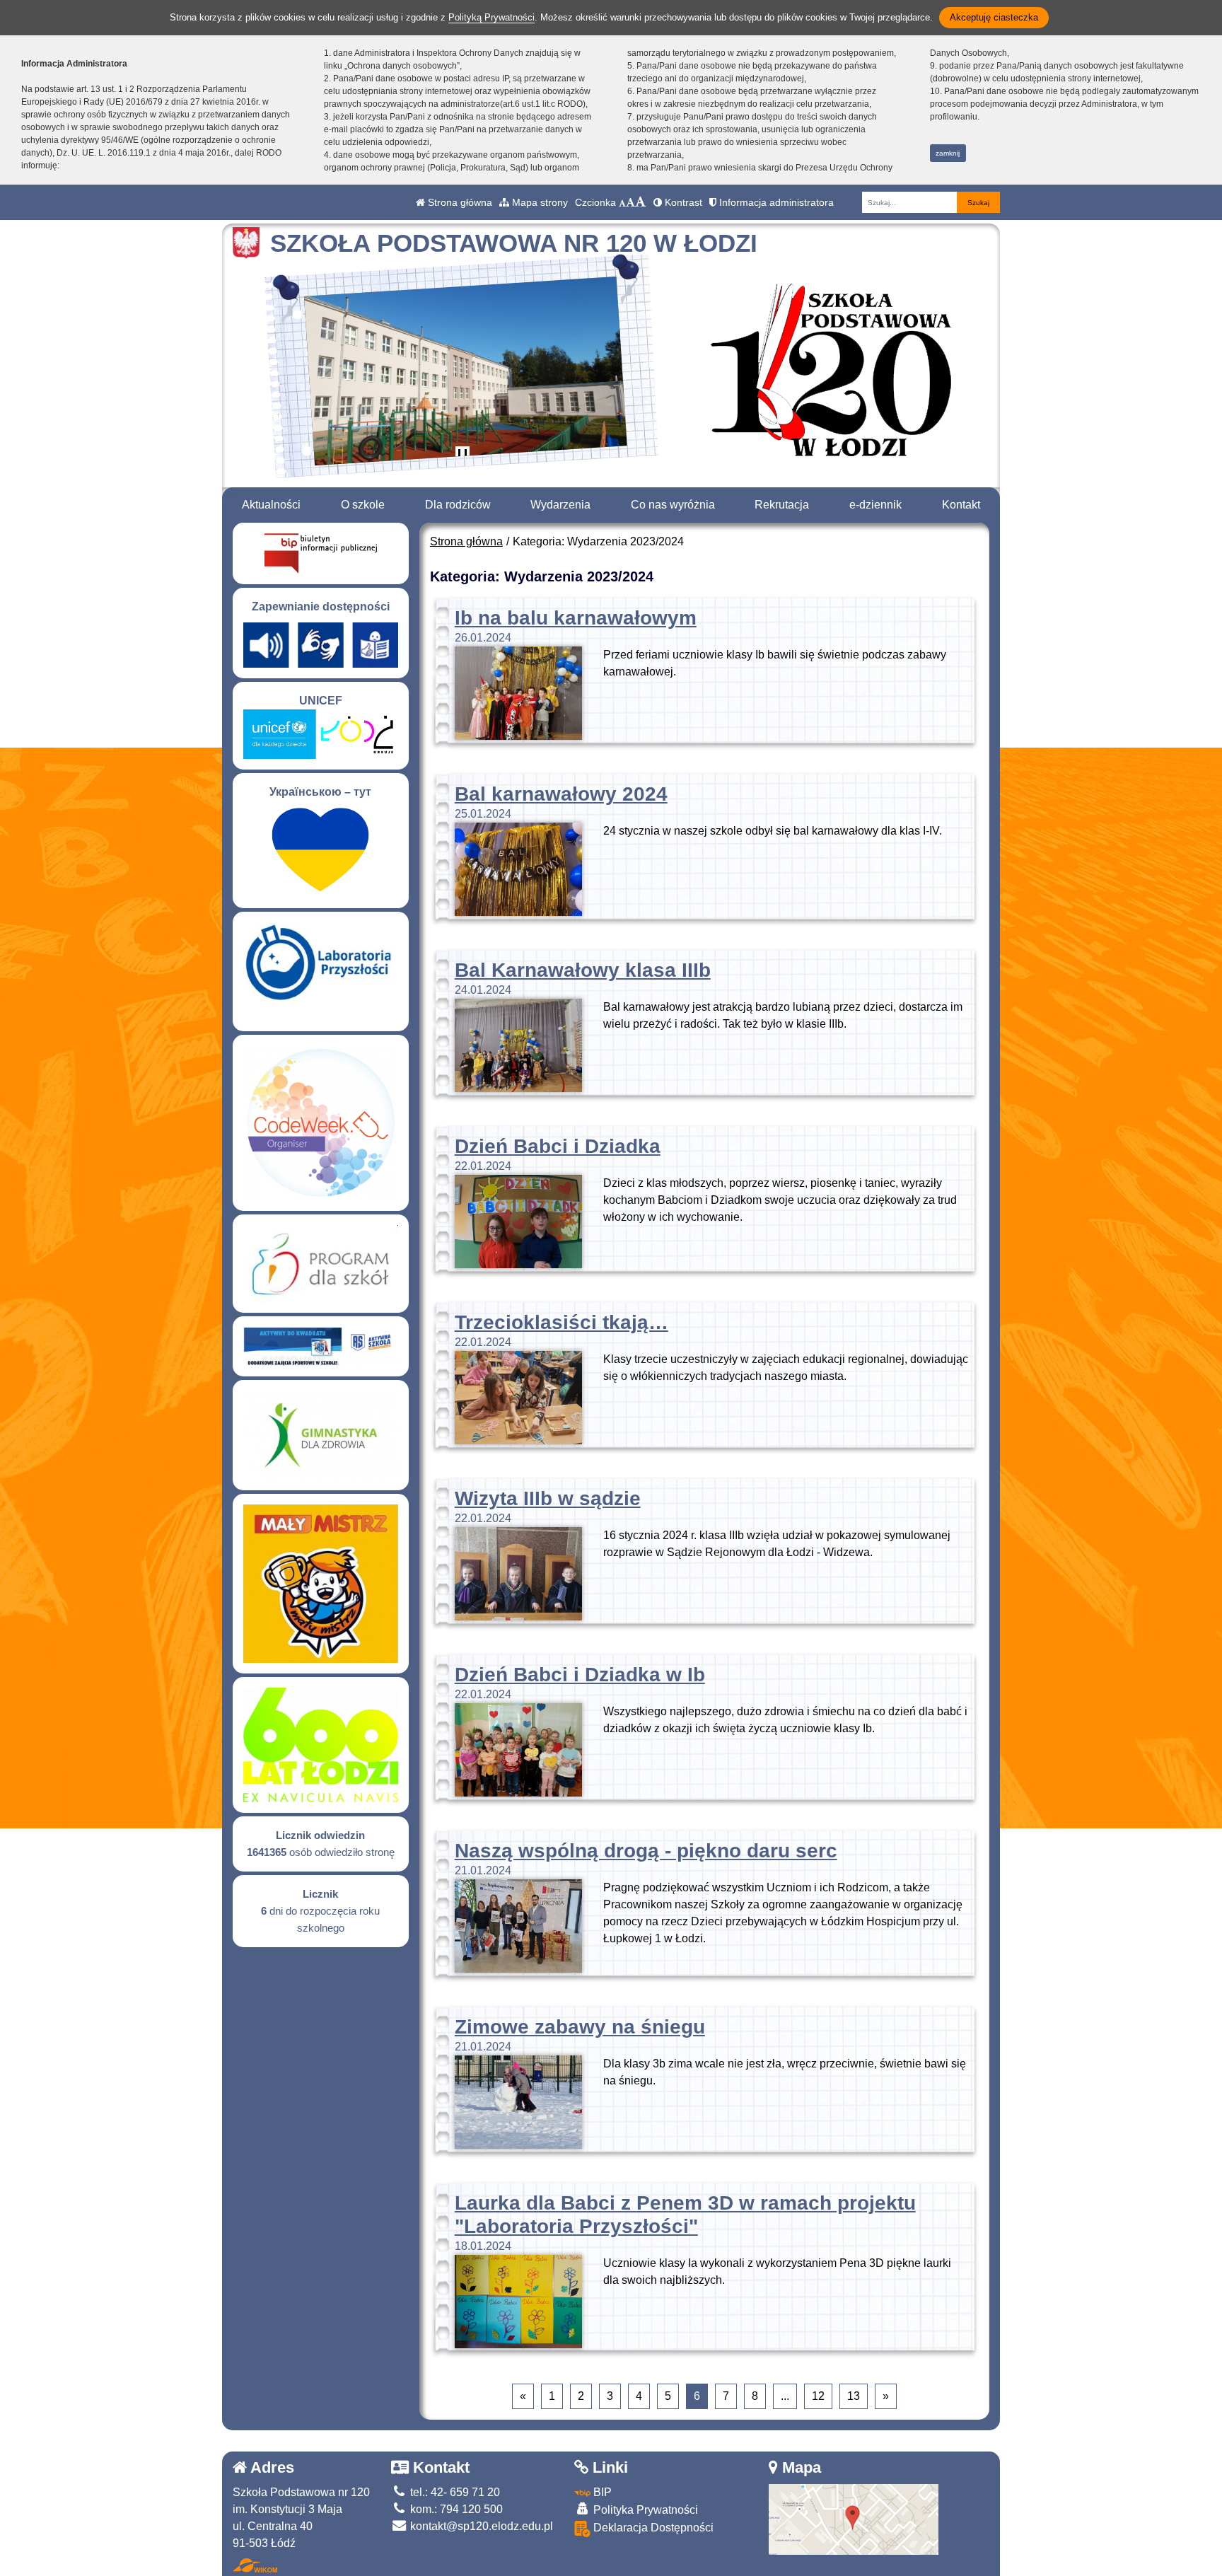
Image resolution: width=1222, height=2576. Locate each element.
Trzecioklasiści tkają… (561, 1322)
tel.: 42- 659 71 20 (454, 2492)
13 (854, 2396)
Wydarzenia (560, 505)
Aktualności (271, 505)
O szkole (363, 505)
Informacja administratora (775, 202)
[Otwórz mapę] (854, 2519)
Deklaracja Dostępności (652, 2528)
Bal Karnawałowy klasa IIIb (583, 970)
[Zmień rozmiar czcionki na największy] (641, 202)
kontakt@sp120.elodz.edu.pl (480, 2526)
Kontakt (961, 505)
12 (818, 2396)
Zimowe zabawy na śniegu (580, 2027)
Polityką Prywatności (491, 17)
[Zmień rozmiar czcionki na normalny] (622, 202)
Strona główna (459, 202)
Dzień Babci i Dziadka (558, 1146)
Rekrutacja (782, 505)
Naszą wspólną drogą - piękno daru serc (646, 1851)
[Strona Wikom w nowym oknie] (255, 2565)
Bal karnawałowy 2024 (561, 794)
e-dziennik (875, 505)
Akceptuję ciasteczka (994, 17)
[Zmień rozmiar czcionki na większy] (630, 202)
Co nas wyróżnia (673, 505)
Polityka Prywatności (644, 2510)
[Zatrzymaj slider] (462, 456)
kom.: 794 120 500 (455, 2509)
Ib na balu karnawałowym (576, 618)
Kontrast (682, 202)
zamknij (948, 153)
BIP (601, 2492)
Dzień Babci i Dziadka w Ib (580, 1675)
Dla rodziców (458, 505)
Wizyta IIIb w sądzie (548, 1498)
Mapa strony (539, 202)
